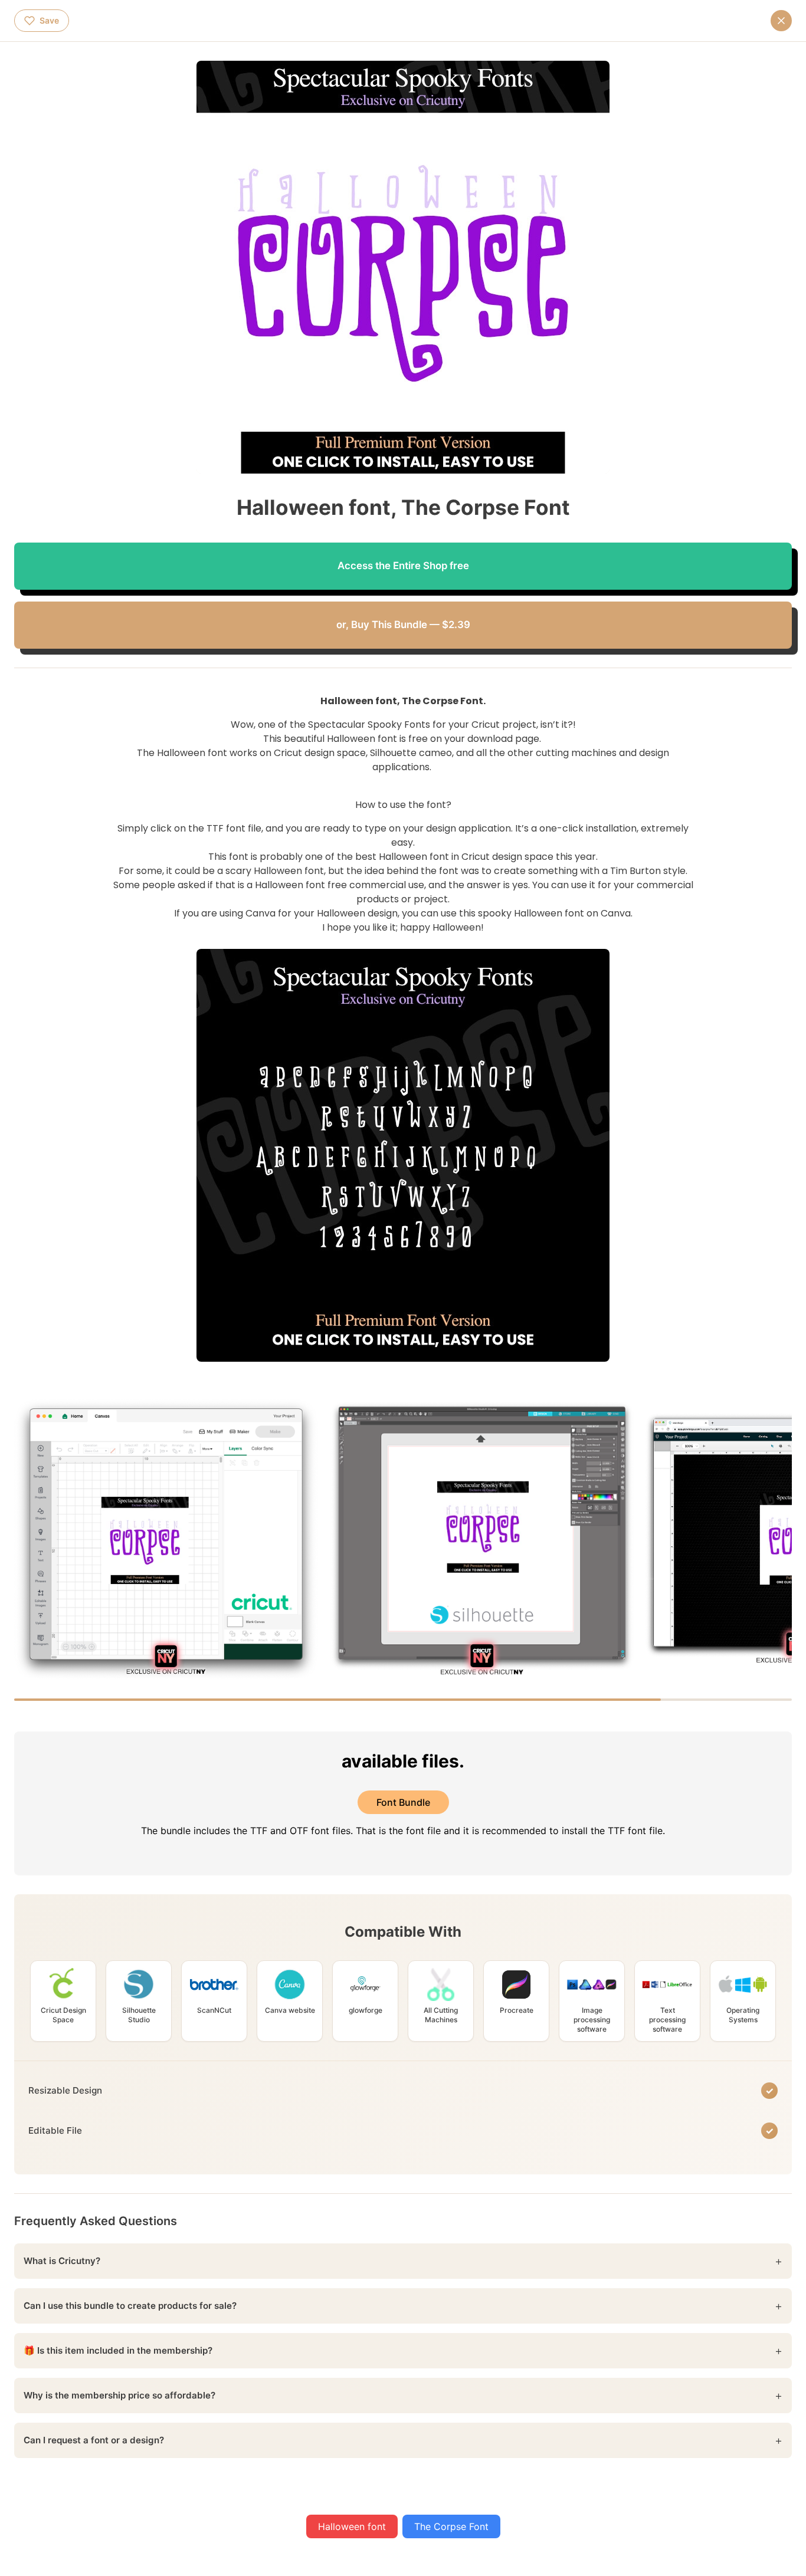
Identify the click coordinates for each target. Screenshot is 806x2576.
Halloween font (352, 2526)
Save (49, 20)
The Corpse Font (451, 2526)
